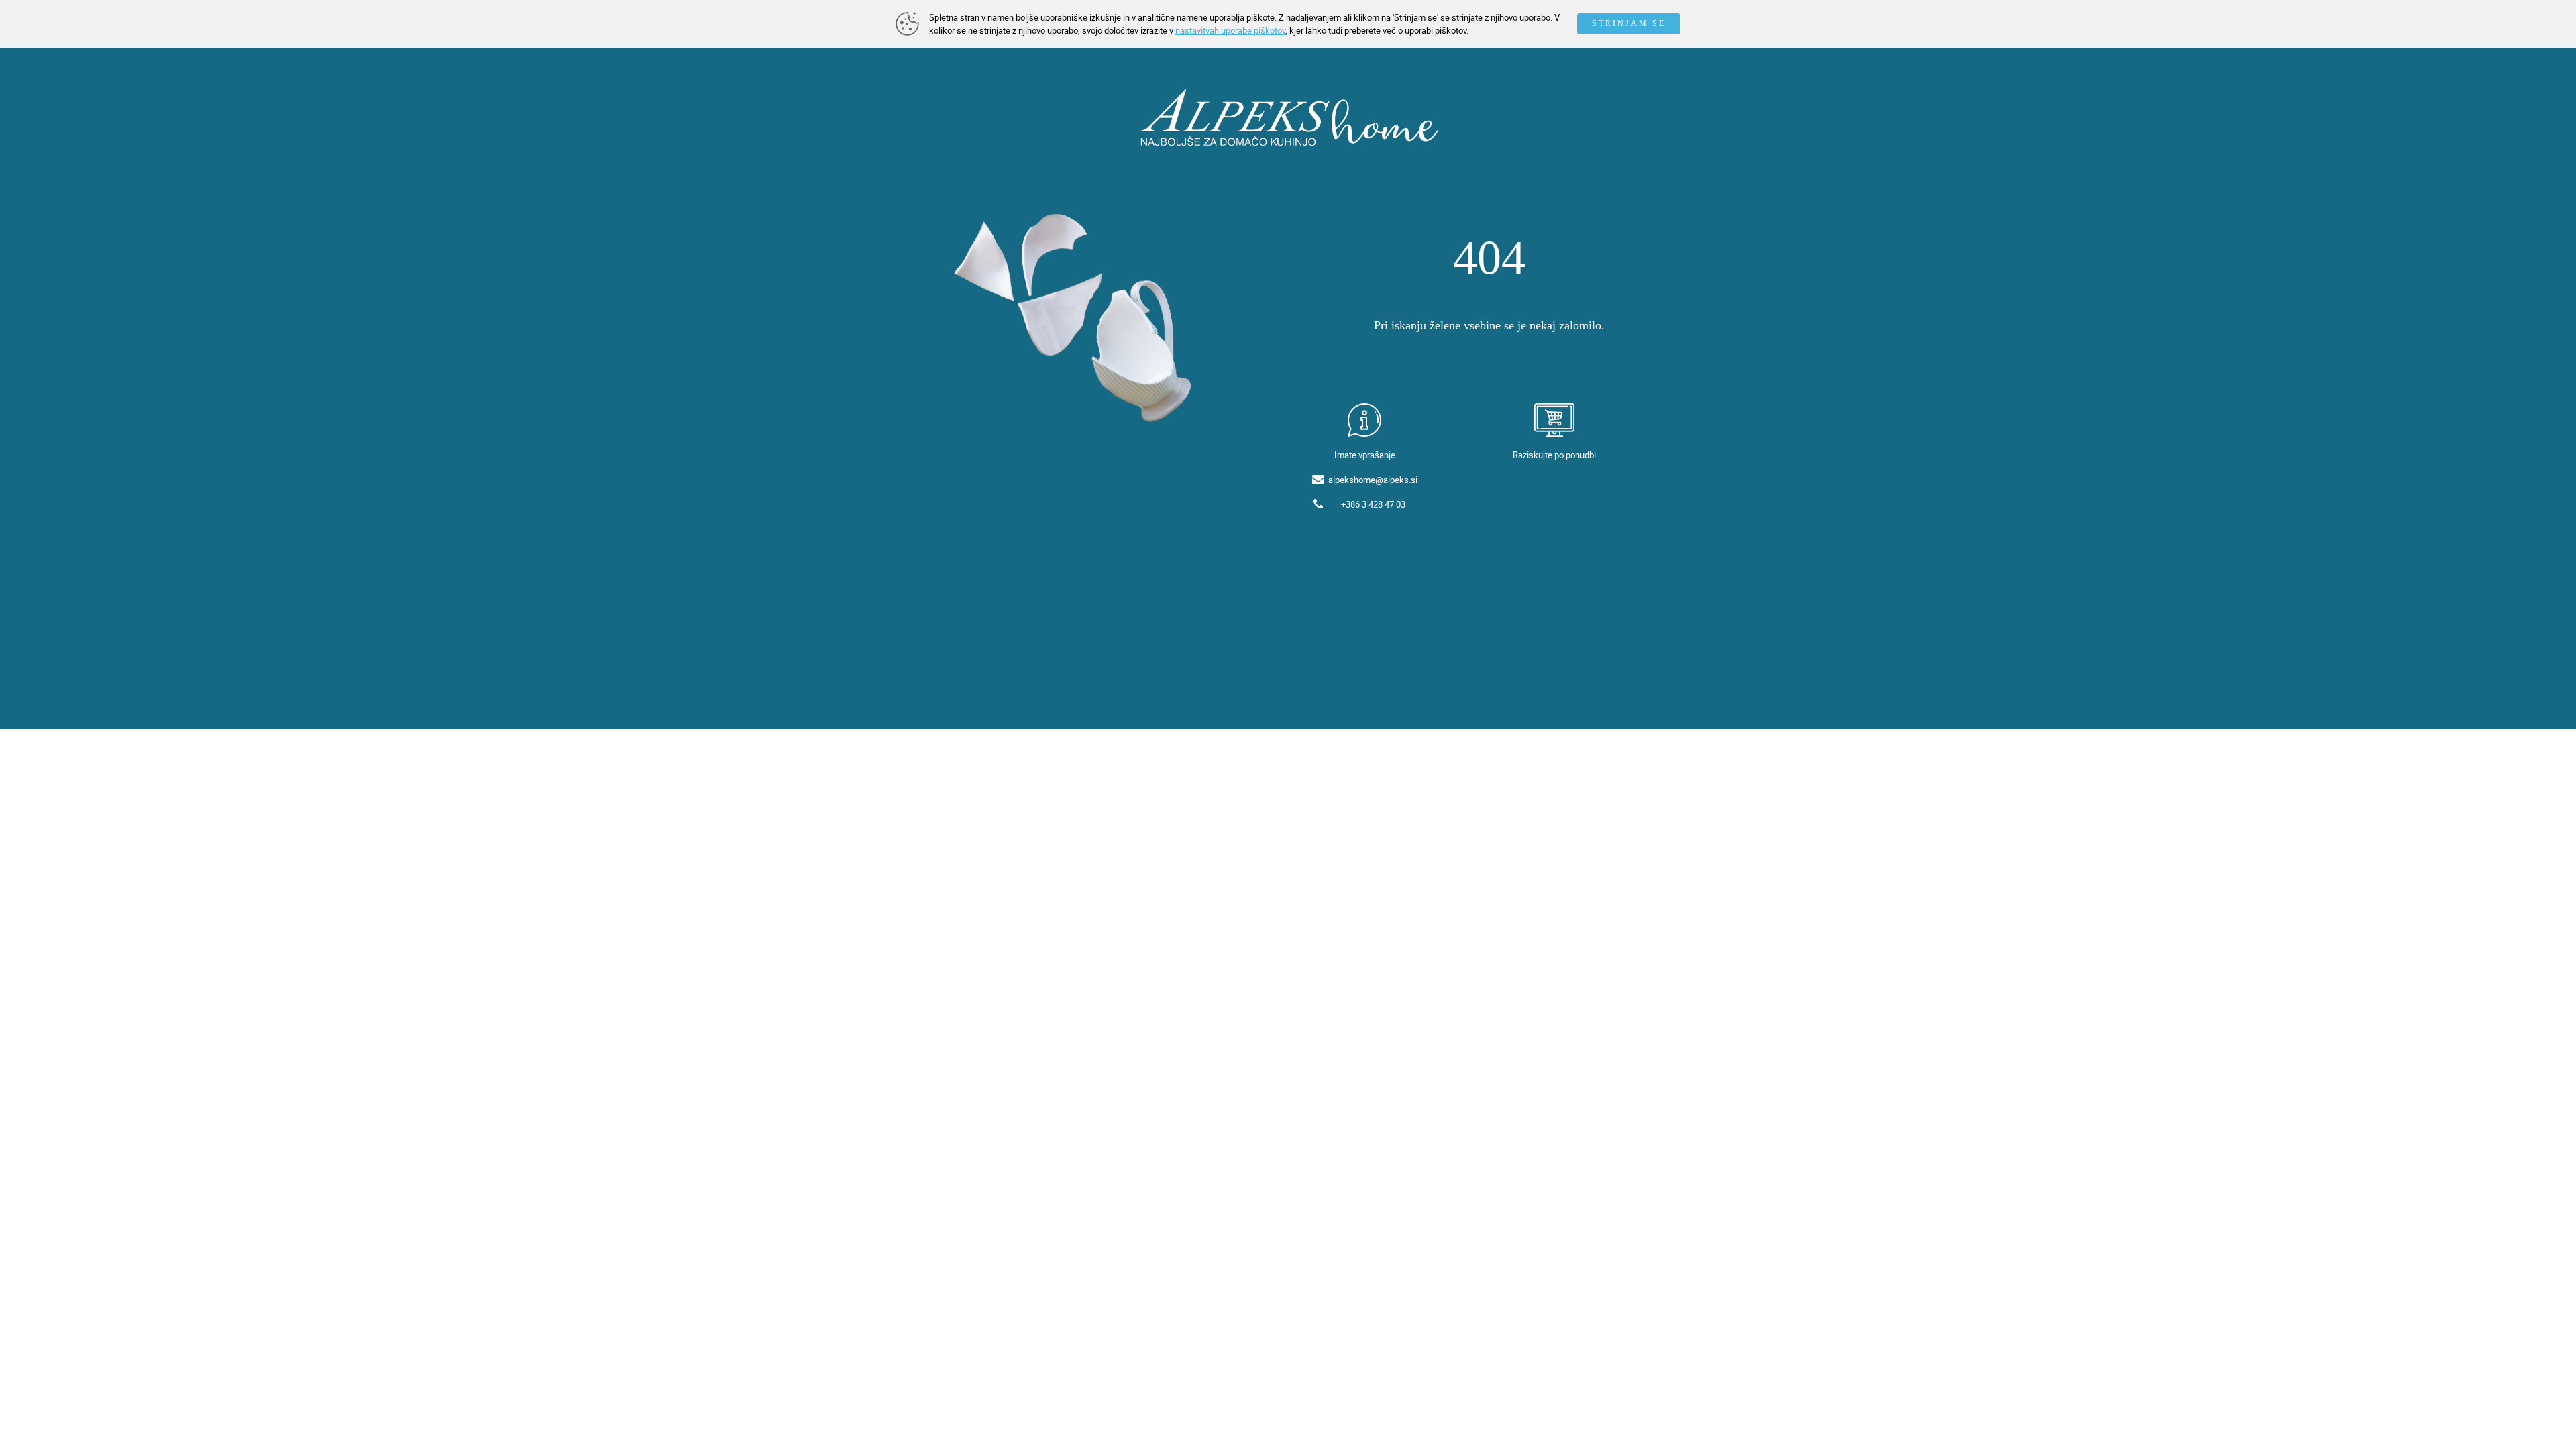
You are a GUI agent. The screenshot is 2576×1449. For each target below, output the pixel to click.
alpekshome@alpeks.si (1373, 480)
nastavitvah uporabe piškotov (1230, 30)
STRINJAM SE (1629, 23)
